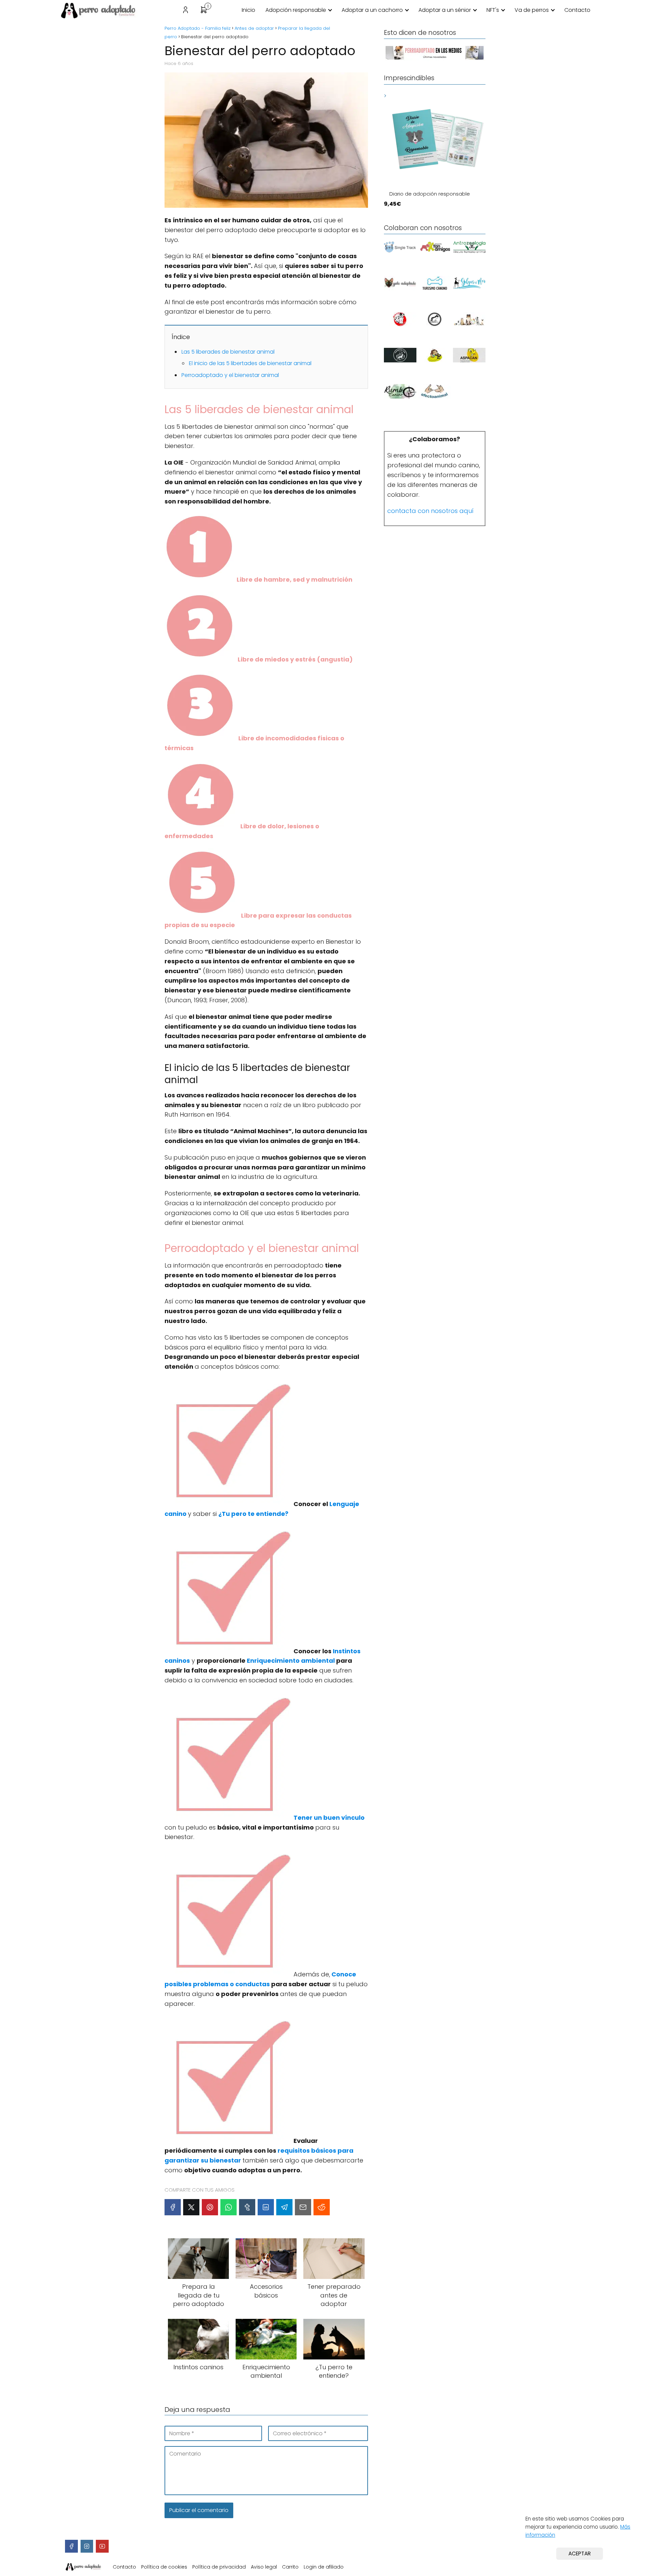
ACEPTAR (580, 2553)
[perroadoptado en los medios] (435, 59)
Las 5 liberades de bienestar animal (228, 352)
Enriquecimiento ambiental (291, 1661)
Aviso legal (264, 2567)
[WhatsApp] (229, 2207)
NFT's (493, 10)
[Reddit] (322, 2207)
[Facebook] (173, 2207)
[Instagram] (87, 2546)
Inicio (248, 10)
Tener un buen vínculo (329, 1818)
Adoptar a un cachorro (372, 10)
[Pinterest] (210, 2207)
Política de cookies (164, 2567)
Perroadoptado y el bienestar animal (230, 375)
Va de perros (532, 10)
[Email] (303, 2207)
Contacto (577, 10)
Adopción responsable (296, 10)
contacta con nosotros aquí (430, 511)
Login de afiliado (324, 2567)
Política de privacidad (219, 2567)
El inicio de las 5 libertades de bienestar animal (250, 363)
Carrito (290, 2567)
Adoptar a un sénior (445, 10)
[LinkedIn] (266, 2207)
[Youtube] (102, 2546)
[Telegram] (284, 2207)
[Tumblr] (247, 2207)
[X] (191, 2207)
